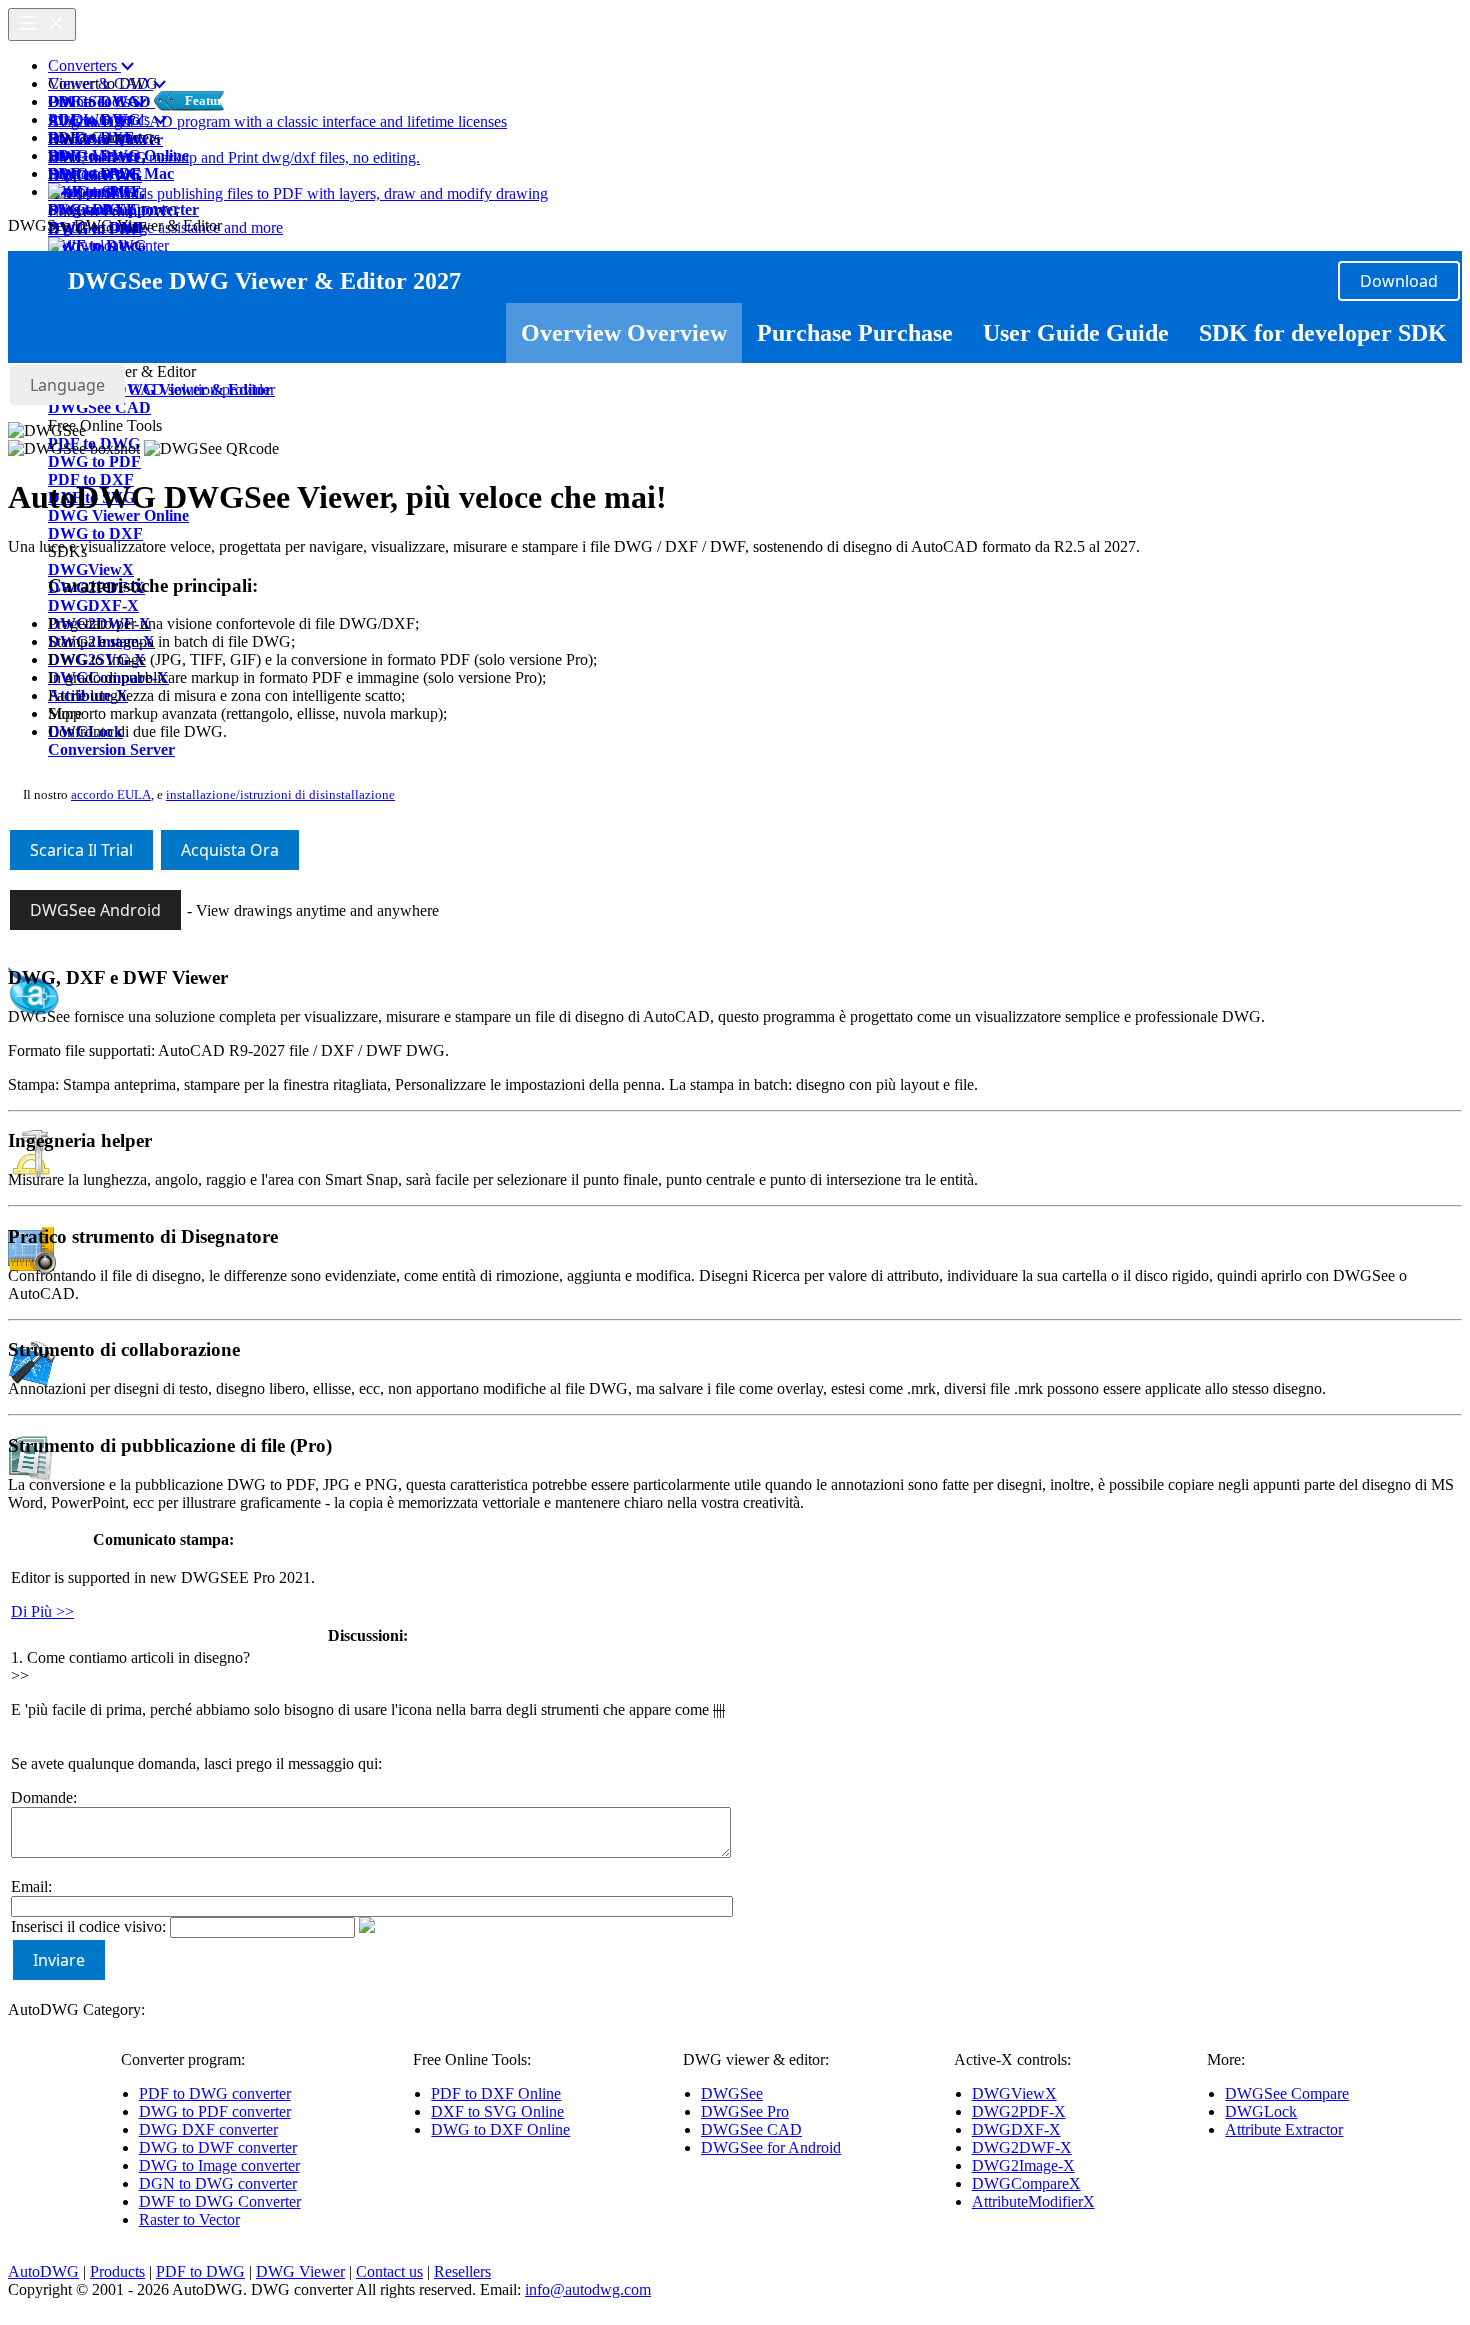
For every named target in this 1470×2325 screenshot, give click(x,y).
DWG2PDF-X (1019, 2111)
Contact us (389, 2271)
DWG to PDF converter (215, 2111)
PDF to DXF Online (496, 2093)
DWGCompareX (1026, 2183)
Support (75, 173)
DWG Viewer (300, 2271)
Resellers (462, 2271)
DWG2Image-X (1023, 2165)
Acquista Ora (230, 850)
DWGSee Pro (745, 2111)
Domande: (44, 1797)
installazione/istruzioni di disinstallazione (280, 794)
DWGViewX (1014, 2093)
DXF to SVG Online (497, 2111)
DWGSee (732, 2093)
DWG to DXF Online (500, 2129)
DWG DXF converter (208, 2129)
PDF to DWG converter (215, 2093)
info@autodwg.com (588, 2289)
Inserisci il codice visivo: (88, 1926)
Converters (84, 65)
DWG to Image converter (219, 2165)
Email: (31, 1886)
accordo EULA (111, 794)
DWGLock (1261, 2111)
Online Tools (91, 101)
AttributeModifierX (1033, 2201)
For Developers (97, 137)
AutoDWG (43, 2271)
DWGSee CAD (751, 2129)
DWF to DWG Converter (220, 2201)
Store (64, 155)
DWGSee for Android (771, 2147)
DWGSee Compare (1287, 2093)
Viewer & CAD (100, 83)
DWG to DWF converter (218, 2147)
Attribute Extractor (1284, 2129)
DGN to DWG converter (218, 2183)
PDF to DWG (200, 2271)
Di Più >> (42, 1611)
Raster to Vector (189, 2219)
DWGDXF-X (1016, 2129)
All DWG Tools (101, 119)
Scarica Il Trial (81, 850)
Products (117, 2271)
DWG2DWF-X (1022, 2147)
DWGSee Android (95, 910)
